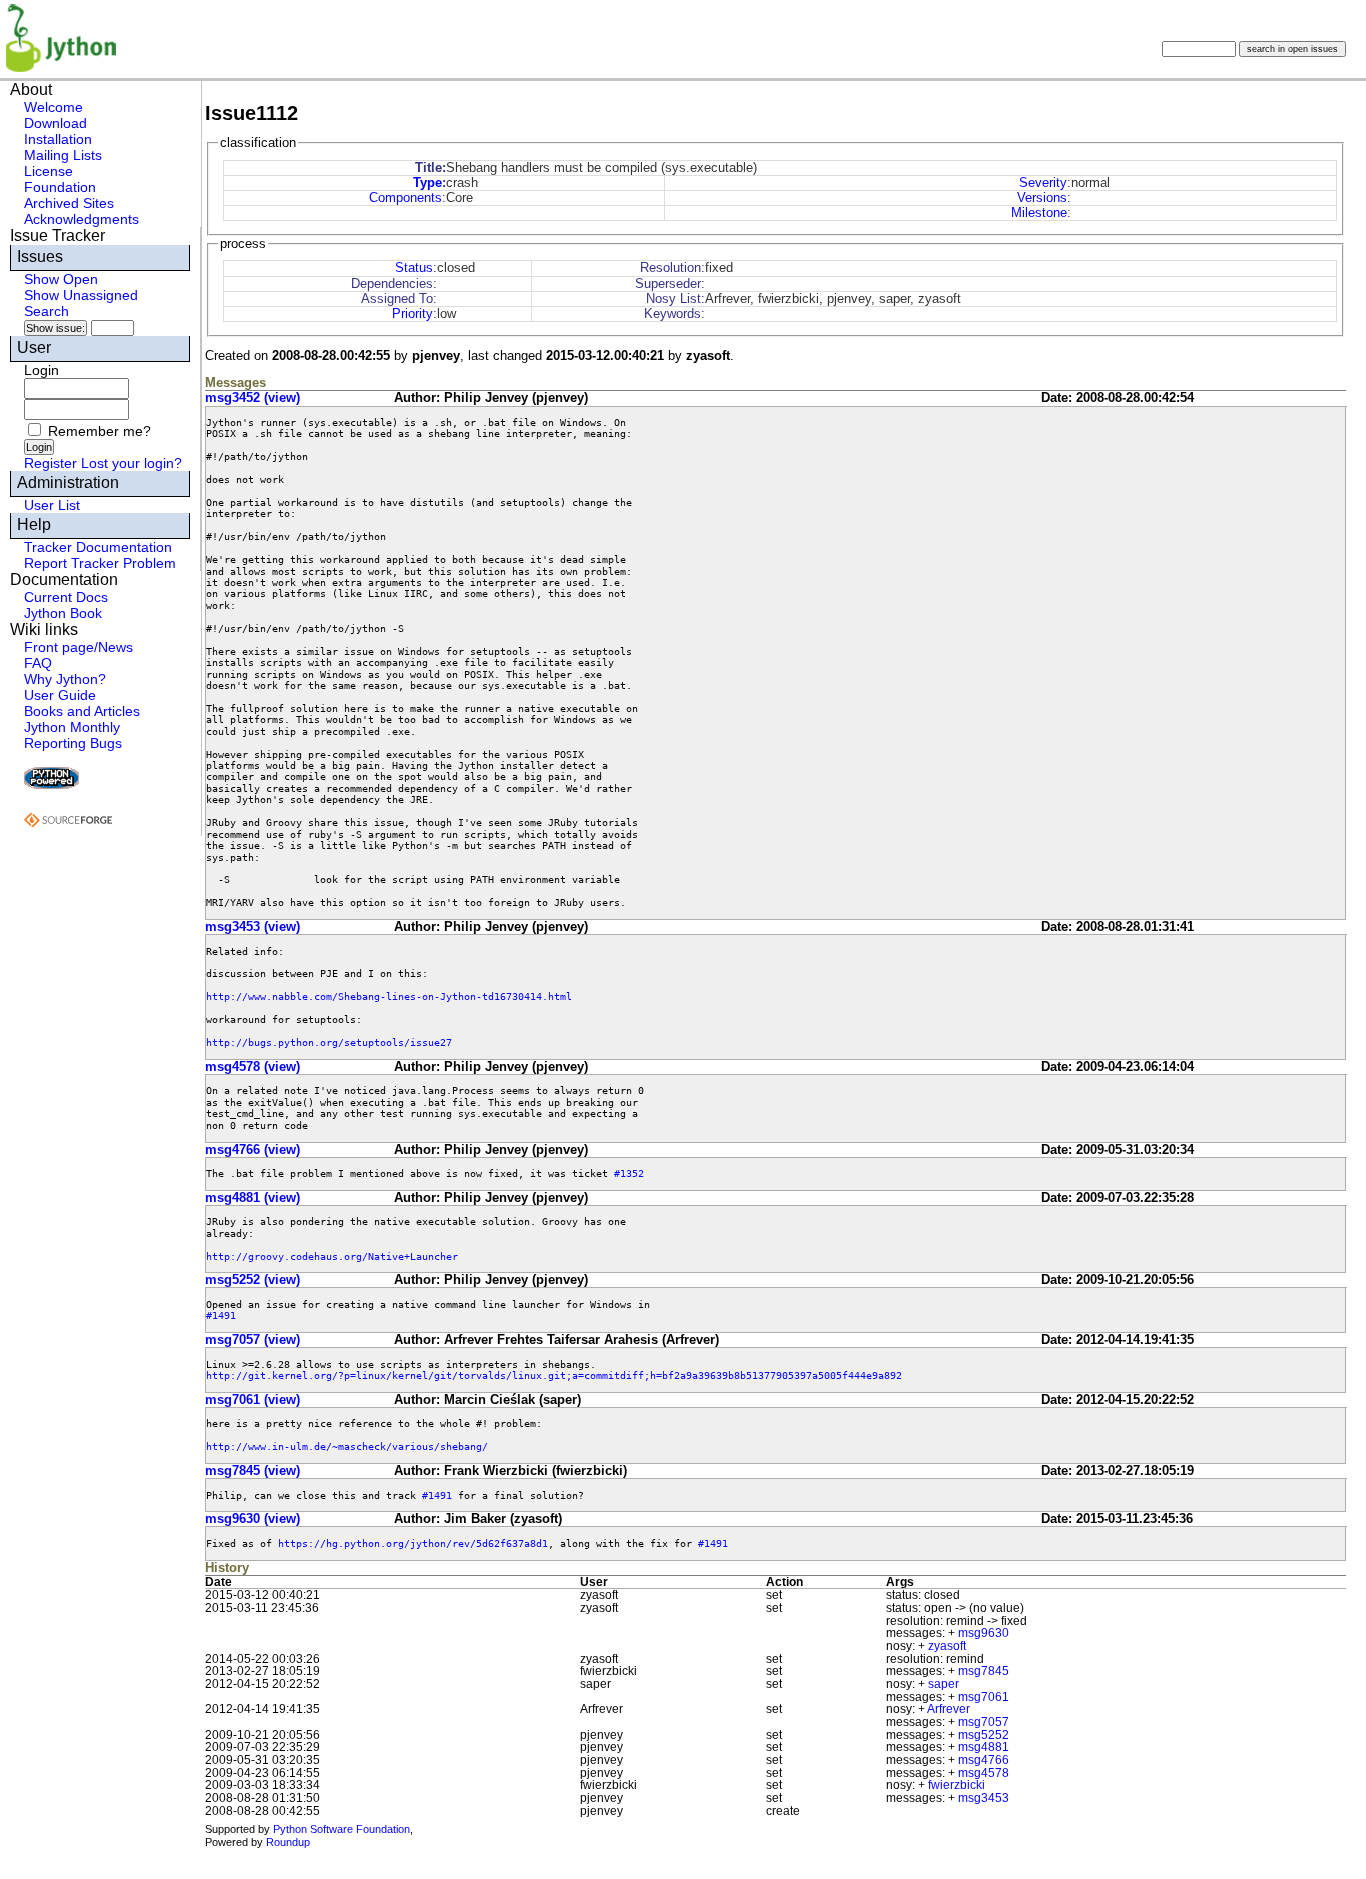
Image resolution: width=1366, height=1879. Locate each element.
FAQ (38, 663)
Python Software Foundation (341, 1829)
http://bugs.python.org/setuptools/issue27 (329, 1042)
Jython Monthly (72, 727)
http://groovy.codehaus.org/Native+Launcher (332, 1256)
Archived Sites (69, 203)
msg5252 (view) (252, 1279)
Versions (1042, 197)
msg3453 (983, 1798)
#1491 (221, 1315)
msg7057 (983, 1722)
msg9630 (983, 1633)
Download (55, 123)
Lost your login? (131, 463)
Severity (1043, 182)
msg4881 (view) (252, 1197)
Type (427, 182)
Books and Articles (82, 711)
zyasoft (947, 1646)
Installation (58, 139)
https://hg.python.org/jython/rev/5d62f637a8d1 (413, 1543)
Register (50, 463)
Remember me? (99, 431)
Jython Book (63, 613)
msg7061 (983, 1697)
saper (943, 1684)
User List (52, 505)
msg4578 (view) (252, 1066)
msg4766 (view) (252, 1149)
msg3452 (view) (252, 397)
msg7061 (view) (252, 1399)
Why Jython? (65, 679)
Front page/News (78, 647)
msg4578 (983, 1773)
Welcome (53, 107)
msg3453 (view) (252, 926)
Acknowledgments (81, 219)
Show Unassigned (81, 295)
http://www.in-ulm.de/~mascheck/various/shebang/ (347, 1446)
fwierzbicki (956, 1785)
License (48, 171)
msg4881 (983, 1747)
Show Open (61, 279)
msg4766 (983, 1760)
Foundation (60, 187)
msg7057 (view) (252, 1339)
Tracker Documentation (98, 547)
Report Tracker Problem (100, 563)
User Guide (60, 695)
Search (46, 311)
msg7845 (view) (252, 1470)
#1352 (629, 1173)
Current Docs (66, 597)
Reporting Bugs (73, 743)
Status (414, 267)
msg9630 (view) (252, 1518)
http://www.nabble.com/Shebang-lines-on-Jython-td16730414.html (389, 996)
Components (405, 197)
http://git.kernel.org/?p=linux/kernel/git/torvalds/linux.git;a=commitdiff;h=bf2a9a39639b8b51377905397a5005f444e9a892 (554, 1375)
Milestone (1039, 212)
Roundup (288, 1842)
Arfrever (948, 1709)
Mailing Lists (63, 155)
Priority (412, 313)
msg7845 (983, 1671)
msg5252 (983, 1735)
